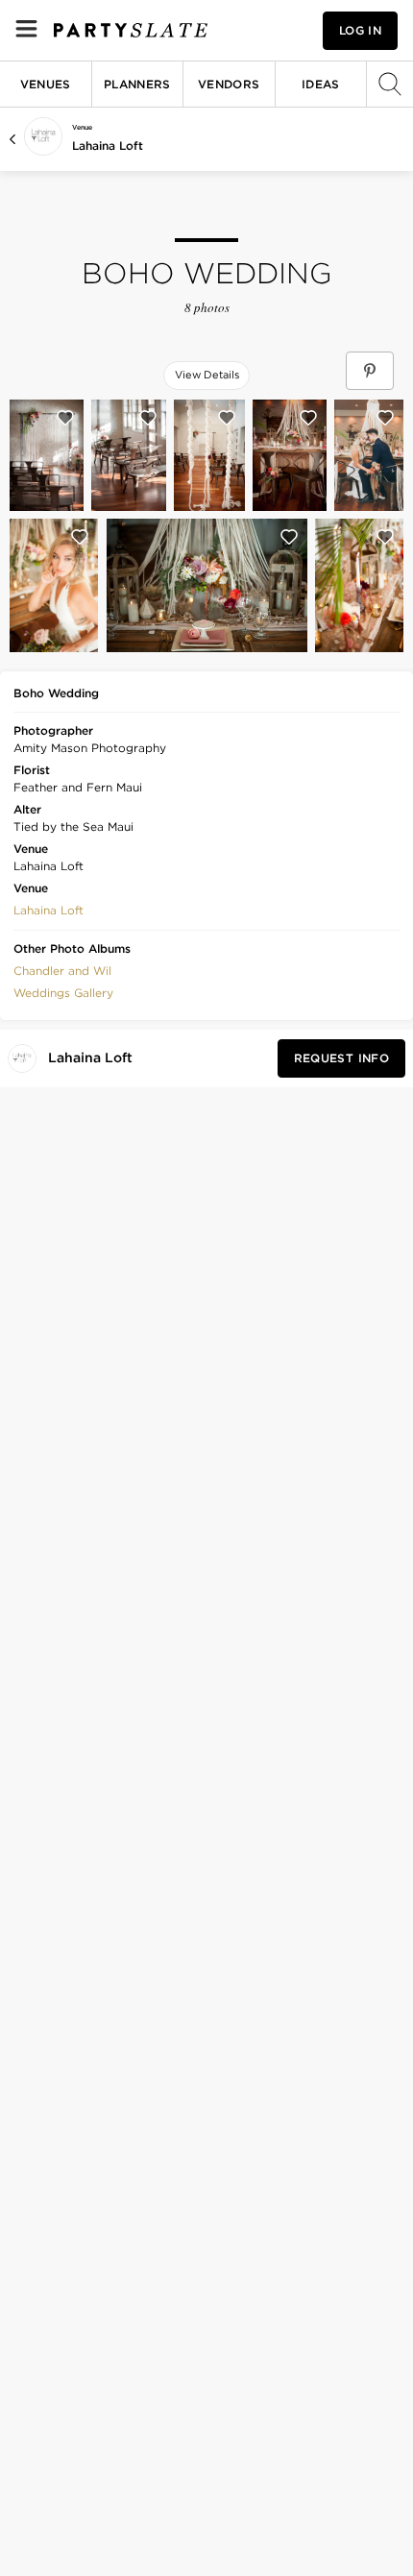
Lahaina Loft (108, 146)
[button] (49, 909)
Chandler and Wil (62, 971)
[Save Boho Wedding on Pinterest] (370, 371)
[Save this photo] (65, 418)
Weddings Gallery (63, 993)
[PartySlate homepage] (131, 30)
